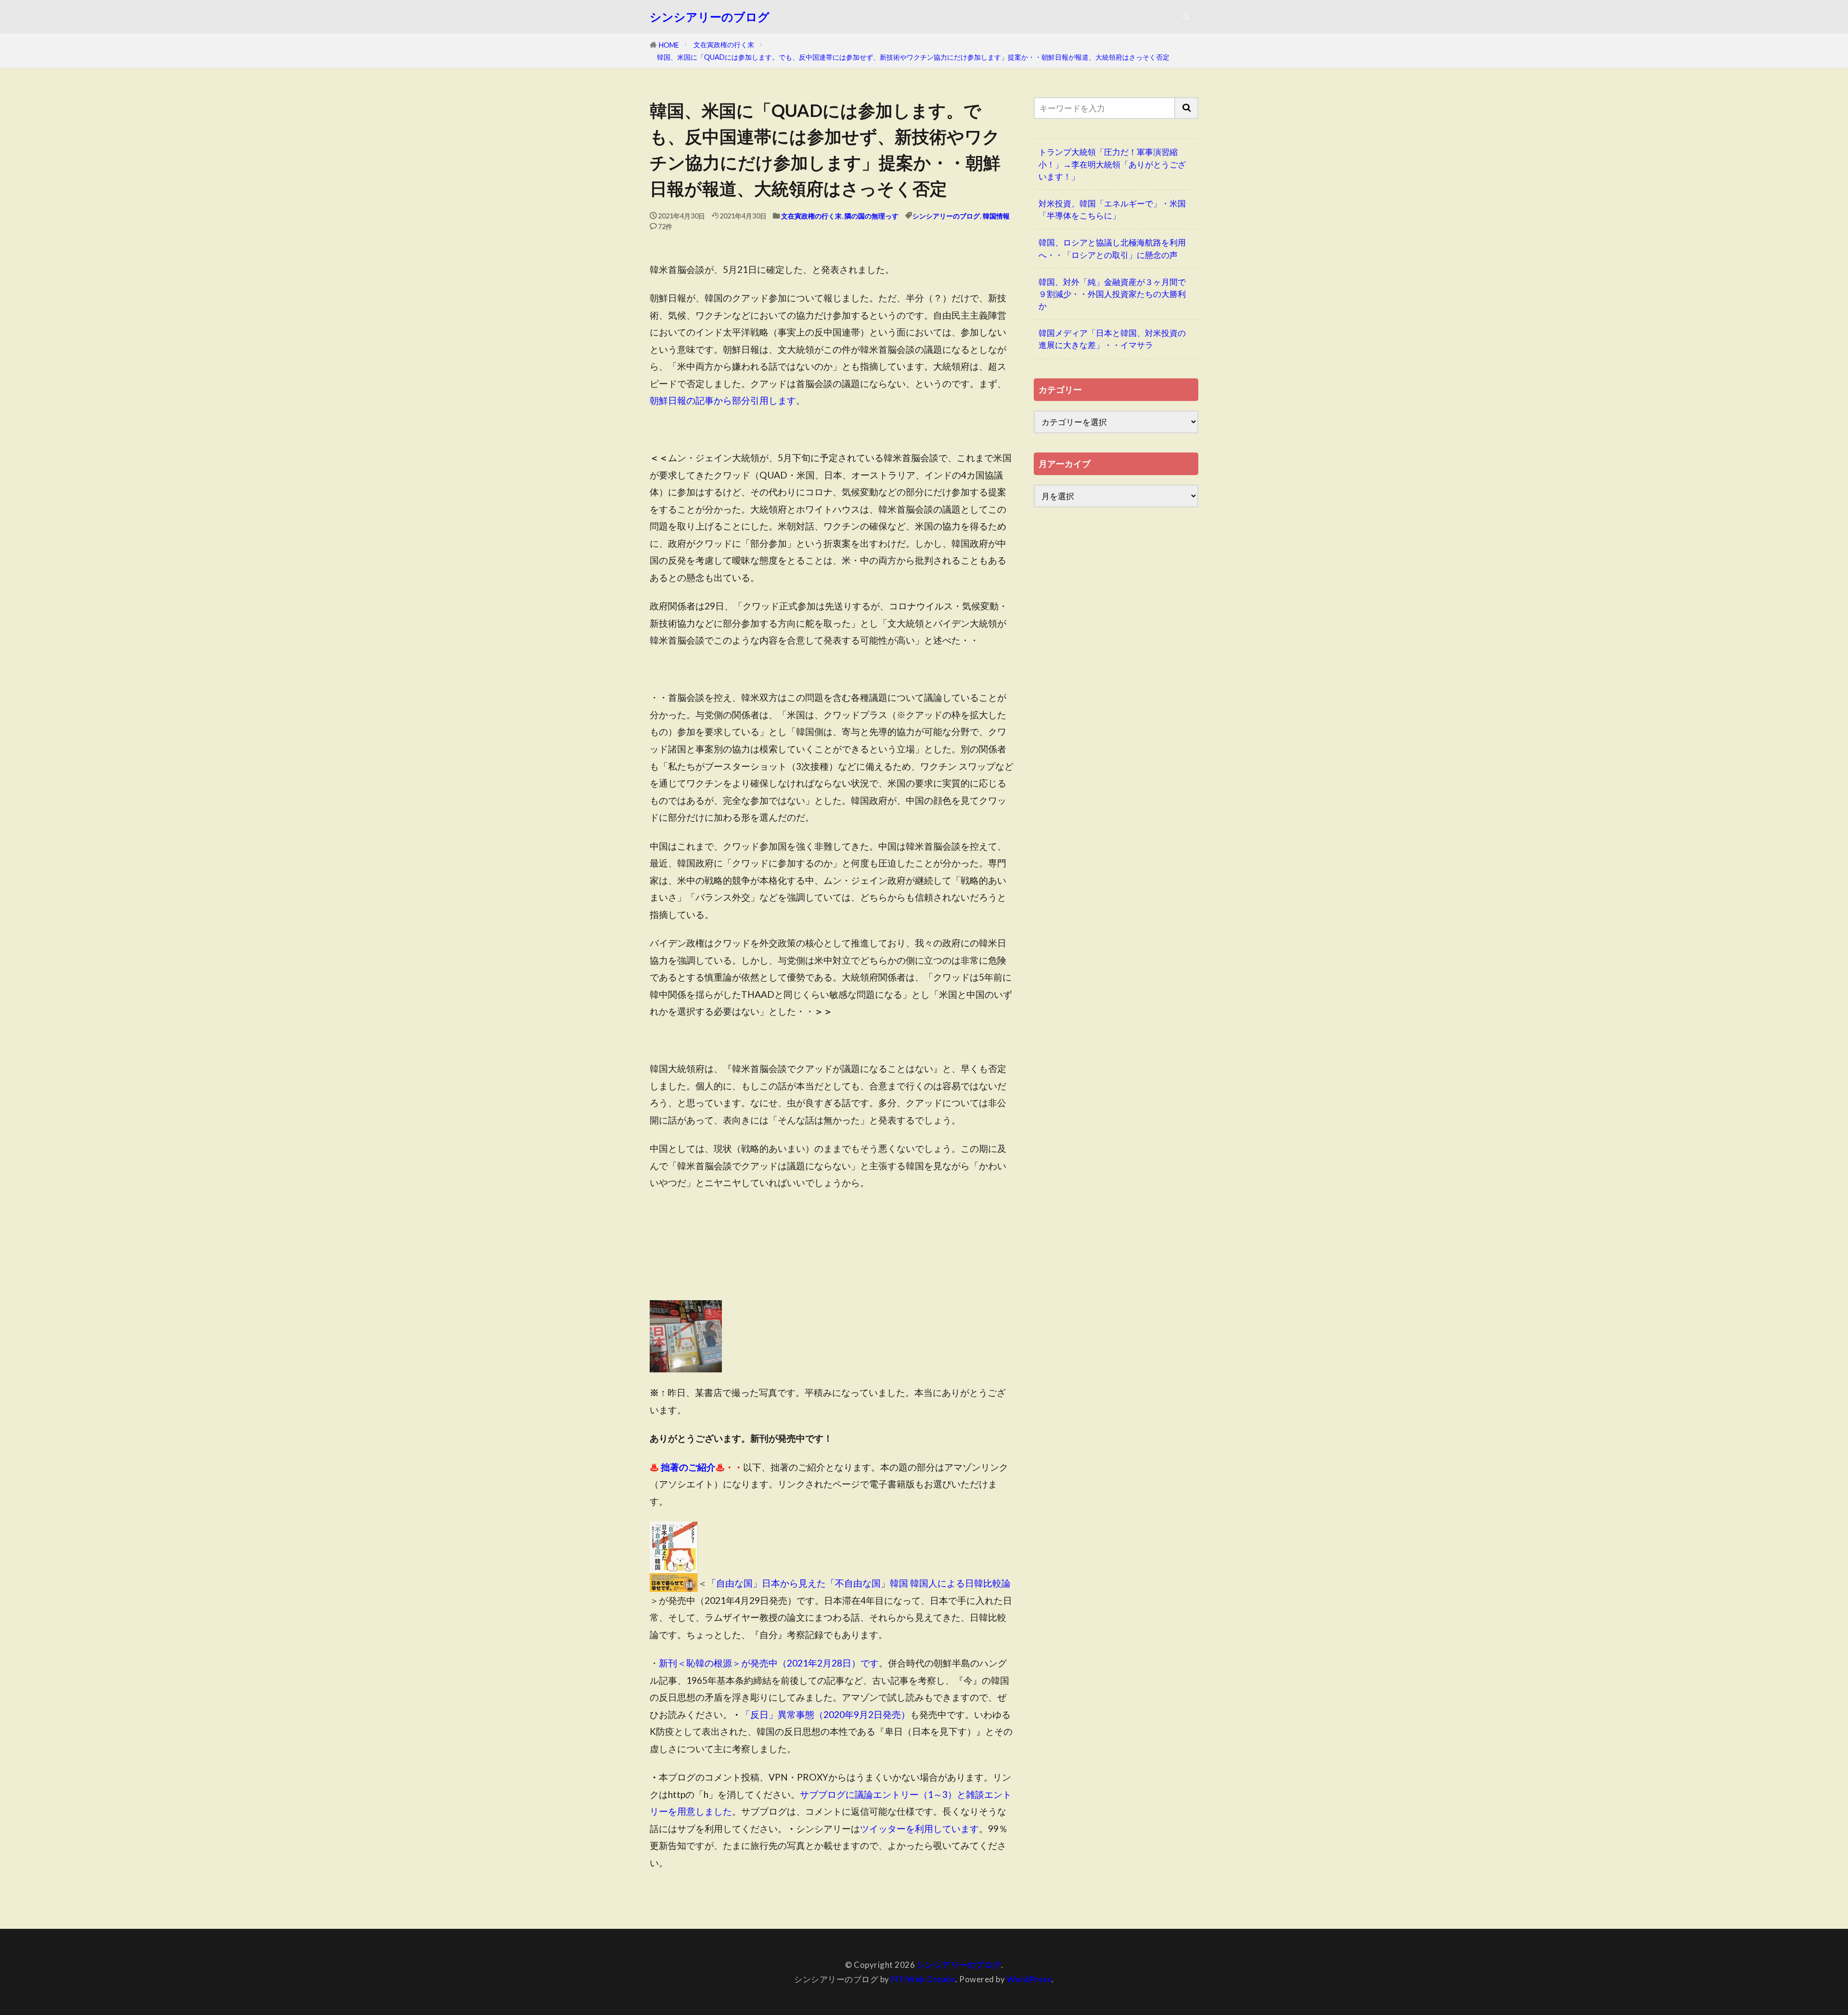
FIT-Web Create (923, 1979)
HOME (669, 45)
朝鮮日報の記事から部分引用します (723, 400)
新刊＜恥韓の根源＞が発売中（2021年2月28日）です (769, 1663)
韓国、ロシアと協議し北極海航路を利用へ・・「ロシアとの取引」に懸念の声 (1112, 248)
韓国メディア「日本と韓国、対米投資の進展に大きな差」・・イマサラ (1112, 339)
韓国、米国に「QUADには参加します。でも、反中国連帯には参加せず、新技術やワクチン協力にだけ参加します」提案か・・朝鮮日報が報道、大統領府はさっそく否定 (913, 57)
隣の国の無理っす (872, 216)
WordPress (1029, 1979)
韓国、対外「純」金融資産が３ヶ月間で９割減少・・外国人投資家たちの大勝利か (1112, 294)
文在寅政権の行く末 (724, 45)
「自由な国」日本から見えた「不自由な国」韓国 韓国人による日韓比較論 (859, 1583)
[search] (1187, 108)
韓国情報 (996, 216)
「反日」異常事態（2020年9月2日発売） (826, 1714)
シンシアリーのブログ (710, 17)
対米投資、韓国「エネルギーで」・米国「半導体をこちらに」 (1112, 209)
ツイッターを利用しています (919, 1828)
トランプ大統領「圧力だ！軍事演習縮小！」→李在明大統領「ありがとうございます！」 (1112, 164)
